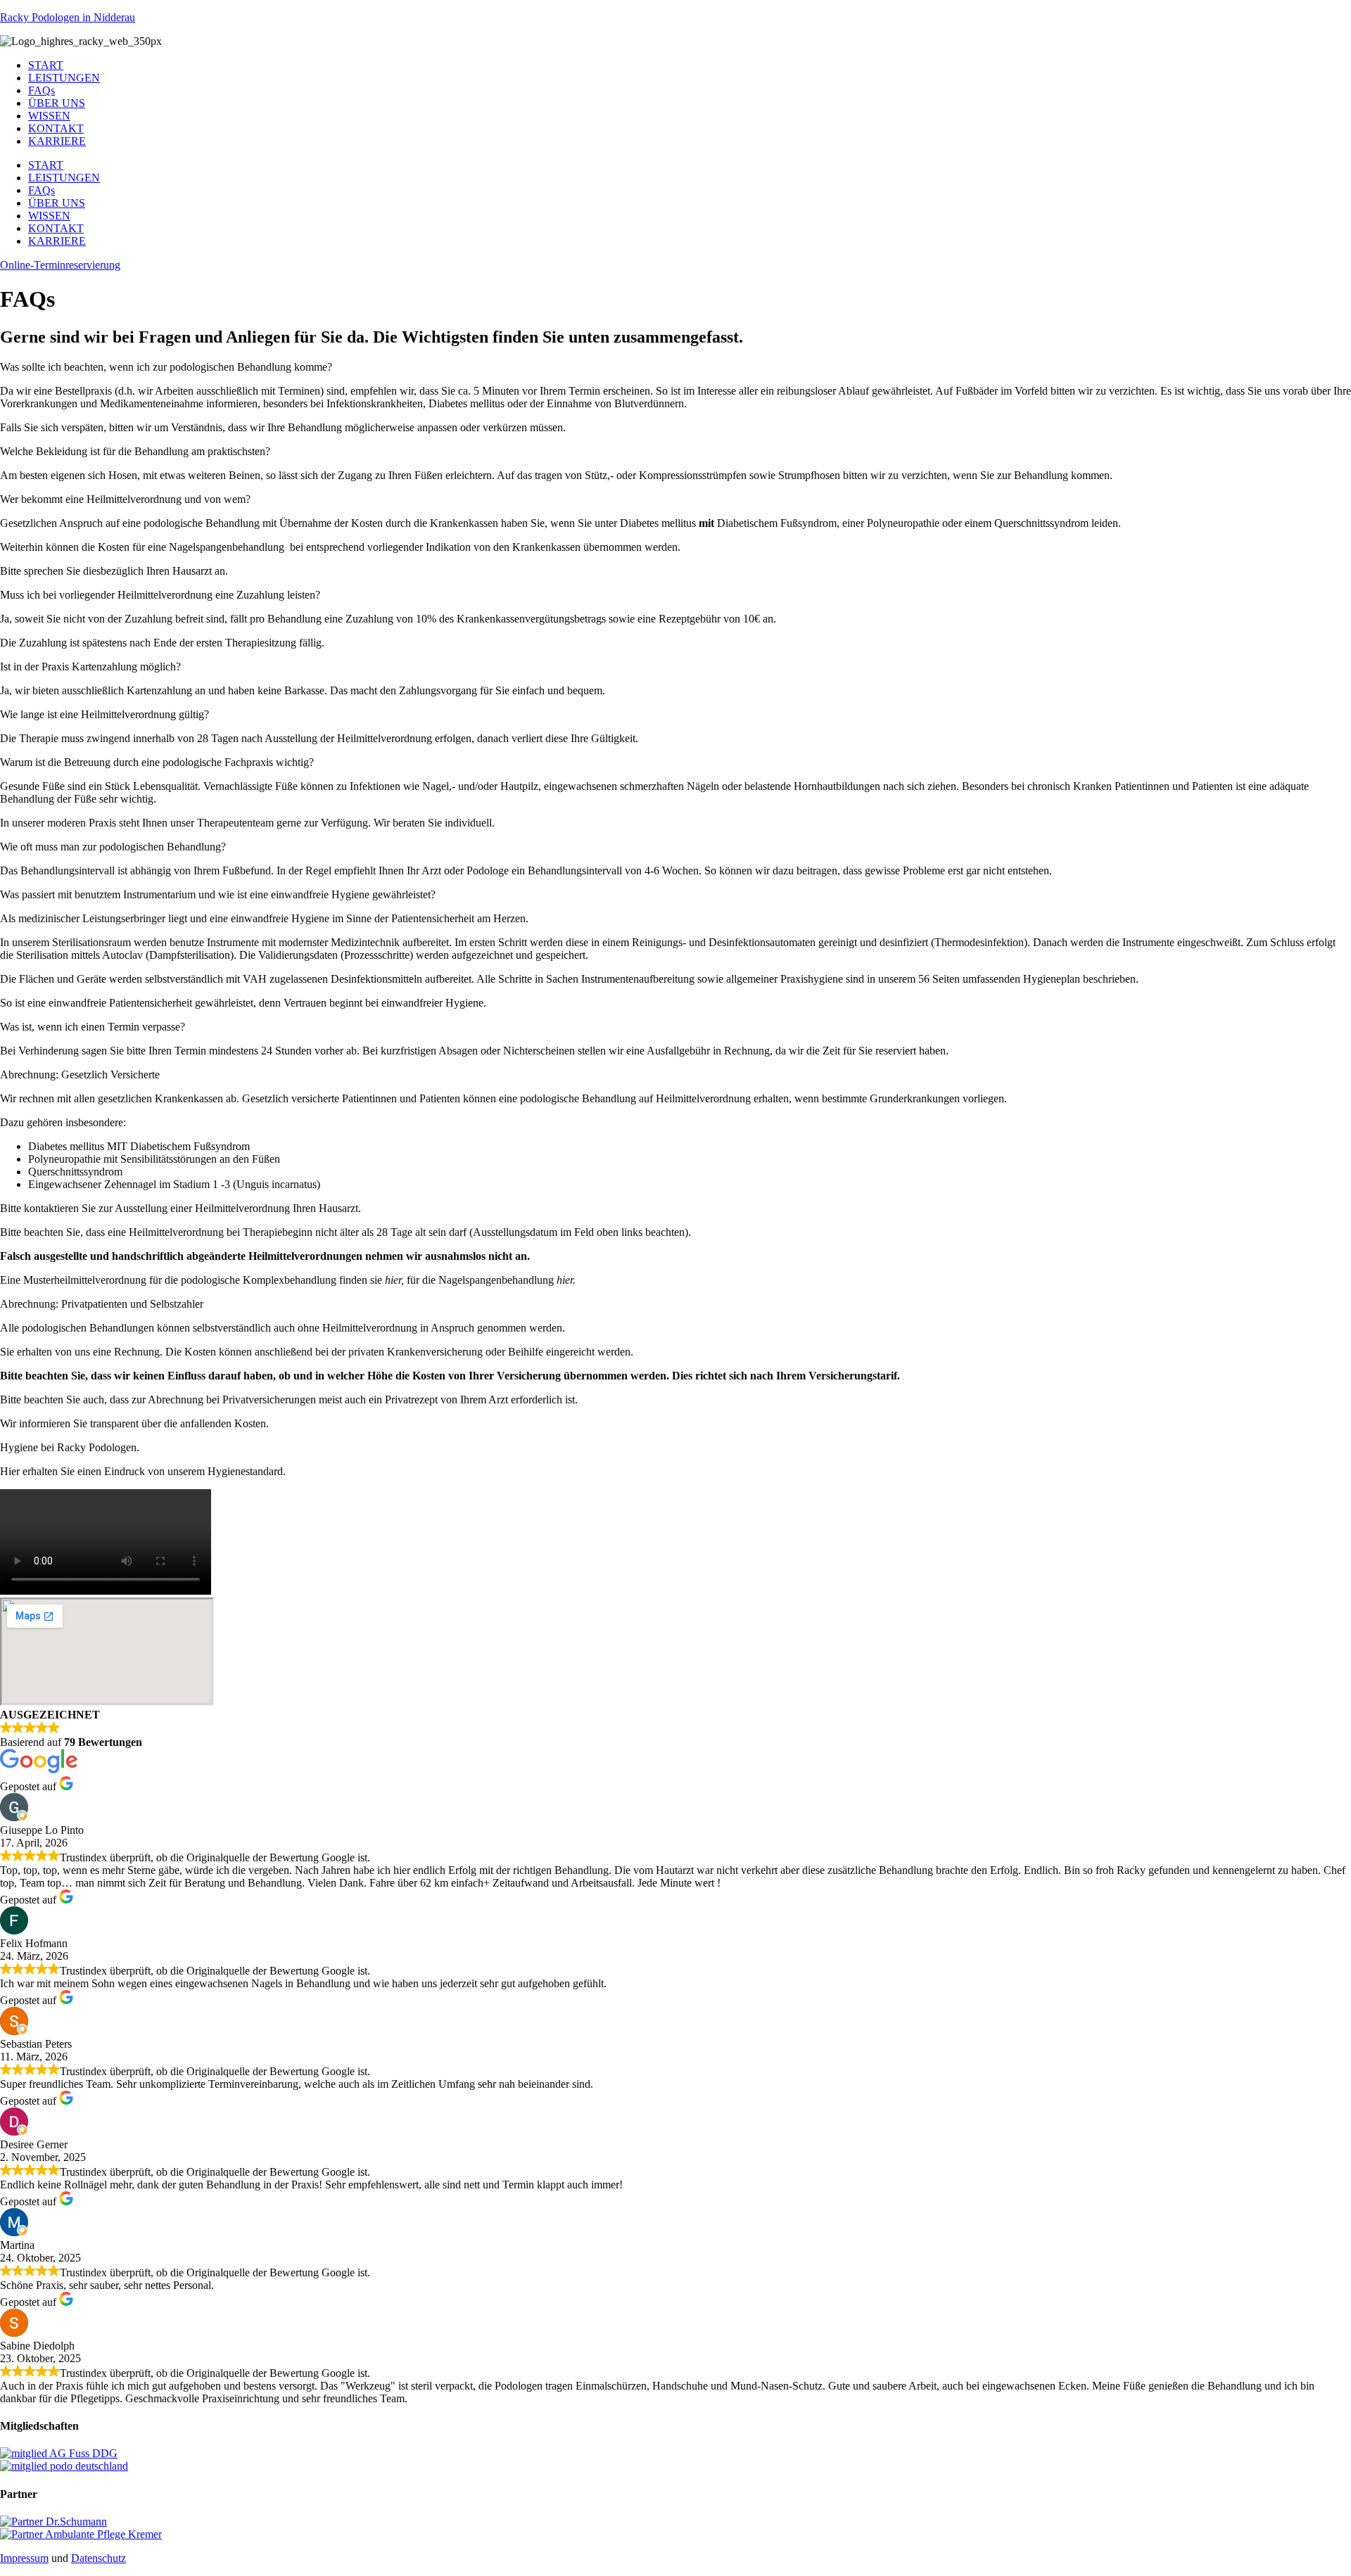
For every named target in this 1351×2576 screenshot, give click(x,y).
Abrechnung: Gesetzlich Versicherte (80, 1075)
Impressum (24, 2558)
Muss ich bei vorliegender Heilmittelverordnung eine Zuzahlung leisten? (160, 595)
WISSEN (49, 116)
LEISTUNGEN (64, 78)
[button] (675, 367)
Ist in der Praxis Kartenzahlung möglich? (90, 667)
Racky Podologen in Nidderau (68, 17)
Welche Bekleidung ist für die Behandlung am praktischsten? (135, 451)
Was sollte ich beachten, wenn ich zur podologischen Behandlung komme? (166, 367)
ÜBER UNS (57, 103)
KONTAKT (56, 128)
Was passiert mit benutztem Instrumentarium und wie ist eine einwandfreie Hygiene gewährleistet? (218, 894)
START (46, 65)
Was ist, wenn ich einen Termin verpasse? (93, 1027)
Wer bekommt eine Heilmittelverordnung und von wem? (125, 499)
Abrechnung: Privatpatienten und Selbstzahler (102, 1304)
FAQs (42, 90)
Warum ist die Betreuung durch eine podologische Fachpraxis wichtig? (157, 762)
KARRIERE (57, 141)
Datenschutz (99, 2558)
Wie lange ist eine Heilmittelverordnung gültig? (104, 714)
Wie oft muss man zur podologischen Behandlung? (113, 847)
